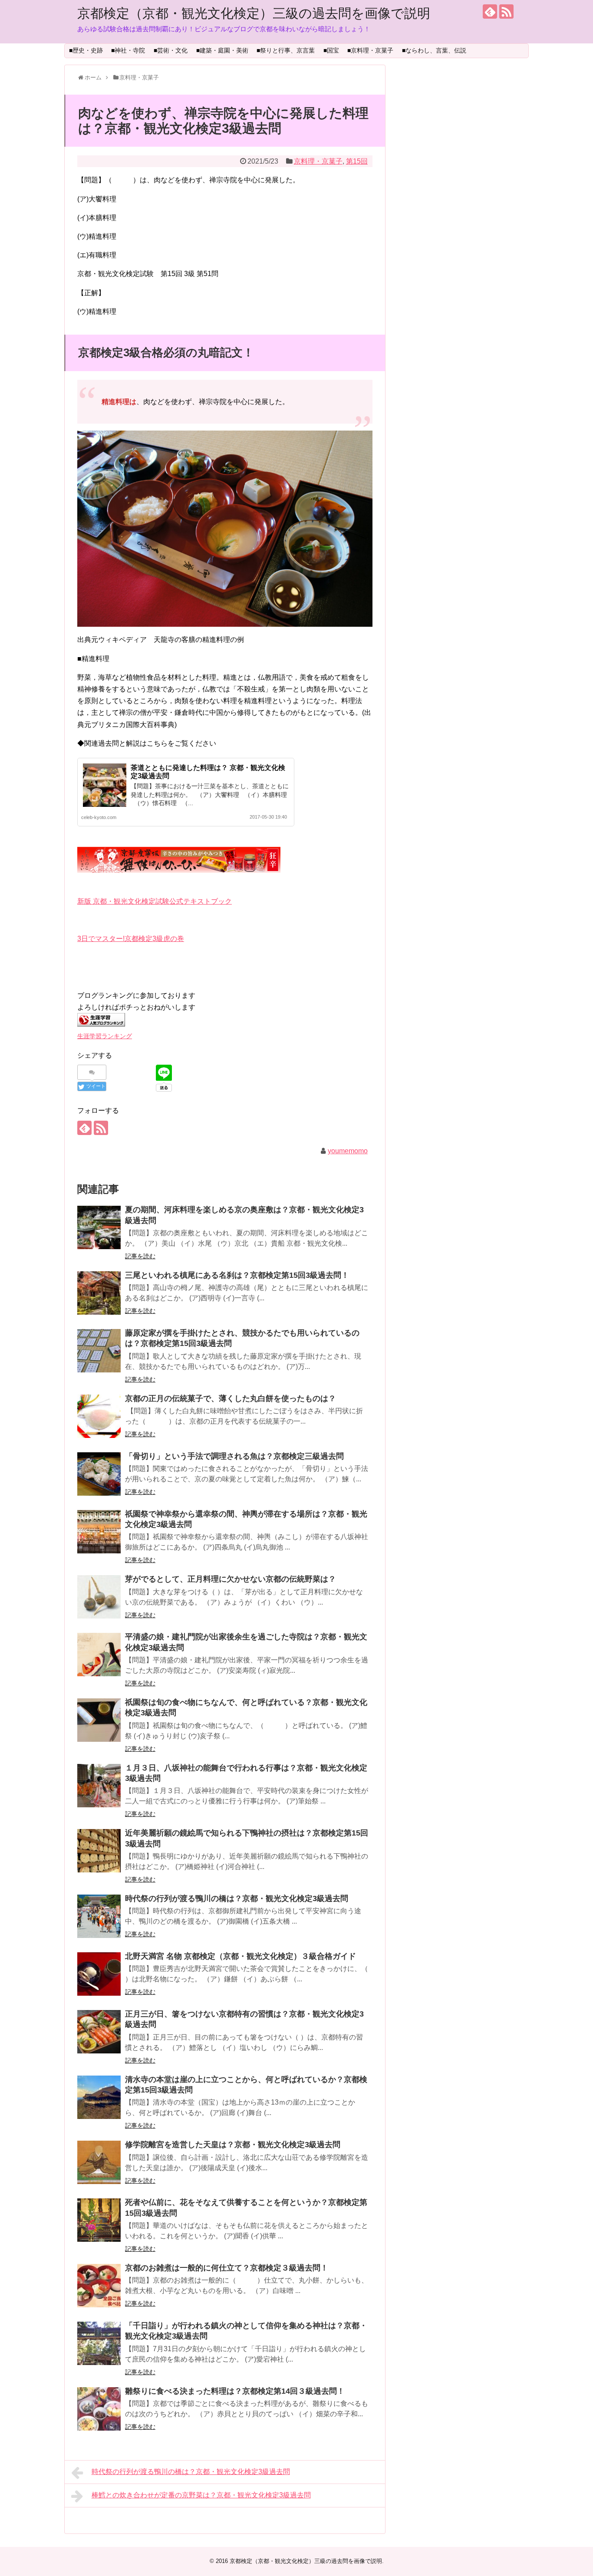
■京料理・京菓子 (370, 50)
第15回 (357, 161)
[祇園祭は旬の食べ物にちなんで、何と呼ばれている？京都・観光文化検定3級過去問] (99, 1720)
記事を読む (140, 1256)
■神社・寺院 (128, 50)
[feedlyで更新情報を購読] (490, 12)
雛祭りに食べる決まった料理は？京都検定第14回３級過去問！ (235, 2391)
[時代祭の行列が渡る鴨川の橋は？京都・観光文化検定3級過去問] (99, 1916)
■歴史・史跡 (86, 50)
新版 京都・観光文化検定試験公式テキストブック (155, 901)
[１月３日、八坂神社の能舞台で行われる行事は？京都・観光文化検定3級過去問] (99, 1786)
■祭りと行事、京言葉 (286, 50)
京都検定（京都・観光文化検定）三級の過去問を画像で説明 (254, 13)
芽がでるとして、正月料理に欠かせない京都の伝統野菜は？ (231, 1579)
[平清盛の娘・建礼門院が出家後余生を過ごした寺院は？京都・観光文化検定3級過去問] (99, 1655)
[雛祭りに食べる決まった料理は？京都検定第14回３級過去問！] (99, 2409)
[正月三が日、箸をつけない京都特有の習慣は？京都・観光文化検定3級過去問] (99, 2032)
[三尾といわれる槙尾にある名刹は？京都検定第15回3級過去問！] (99, 1293)
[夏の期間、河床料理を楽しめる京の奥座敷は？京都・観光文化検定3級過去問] (99, 1227)
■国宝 (331, 50)
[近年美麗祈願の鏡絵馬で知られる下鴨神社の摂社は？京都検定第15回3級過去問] (99, 1851)
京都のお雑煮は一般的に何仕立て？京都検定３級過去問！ (227, 2268)
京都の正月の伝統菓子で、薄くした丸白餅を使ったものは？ (231, 1398)
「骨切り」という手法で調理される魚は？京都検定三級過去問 (234, 1456)
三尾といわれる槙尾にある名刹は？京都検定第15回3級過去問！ (237, 1275)
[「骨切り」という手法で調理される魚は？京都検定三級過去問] (99, 1474)
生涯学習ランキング (105, 1036)
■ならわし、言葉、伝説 (434, 50)
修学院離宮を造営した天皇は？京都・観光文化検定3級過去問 (233, 2145)
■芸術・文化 (171, 50)
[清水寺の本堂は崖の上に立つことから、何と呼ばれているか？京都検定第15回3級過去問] (99, 2097)
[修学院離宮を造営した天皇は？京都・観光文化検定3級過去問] (99, 2162)
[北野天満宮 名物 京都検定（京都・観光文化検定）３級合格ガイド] (99, 1974)
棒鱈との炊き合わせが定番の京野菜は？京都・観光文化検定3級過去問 (201, 2495)
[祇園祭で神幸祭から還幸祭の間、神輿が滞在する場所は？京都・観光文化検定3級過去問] (99, 1532)
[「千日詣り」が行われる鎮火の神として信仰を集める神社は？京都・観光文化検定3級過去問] (99, 2343)
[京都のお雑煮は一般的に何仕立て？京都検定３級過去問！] (99, 2286)
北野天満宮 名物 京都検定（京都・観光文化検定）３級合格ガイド (240, 1956)
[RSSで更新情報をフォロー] (506, 12)
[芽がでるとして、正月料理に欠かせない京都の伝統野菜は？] (99, 1597)
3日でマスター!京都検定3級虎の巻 (131, 939)
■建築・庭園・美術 (222, 50)
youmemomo (348, 1151)
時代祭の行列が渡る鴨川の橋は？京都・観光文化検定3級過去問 (237, 1898)
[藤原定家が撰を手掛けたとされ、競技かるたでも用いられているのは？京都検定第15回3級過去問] (99, 1351)
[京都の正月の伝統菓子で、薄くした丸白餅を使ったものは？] (99, 1416)
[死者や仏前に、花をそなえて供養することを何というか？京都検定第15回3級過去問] (99, 2220)
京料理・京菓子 (318, 161)
